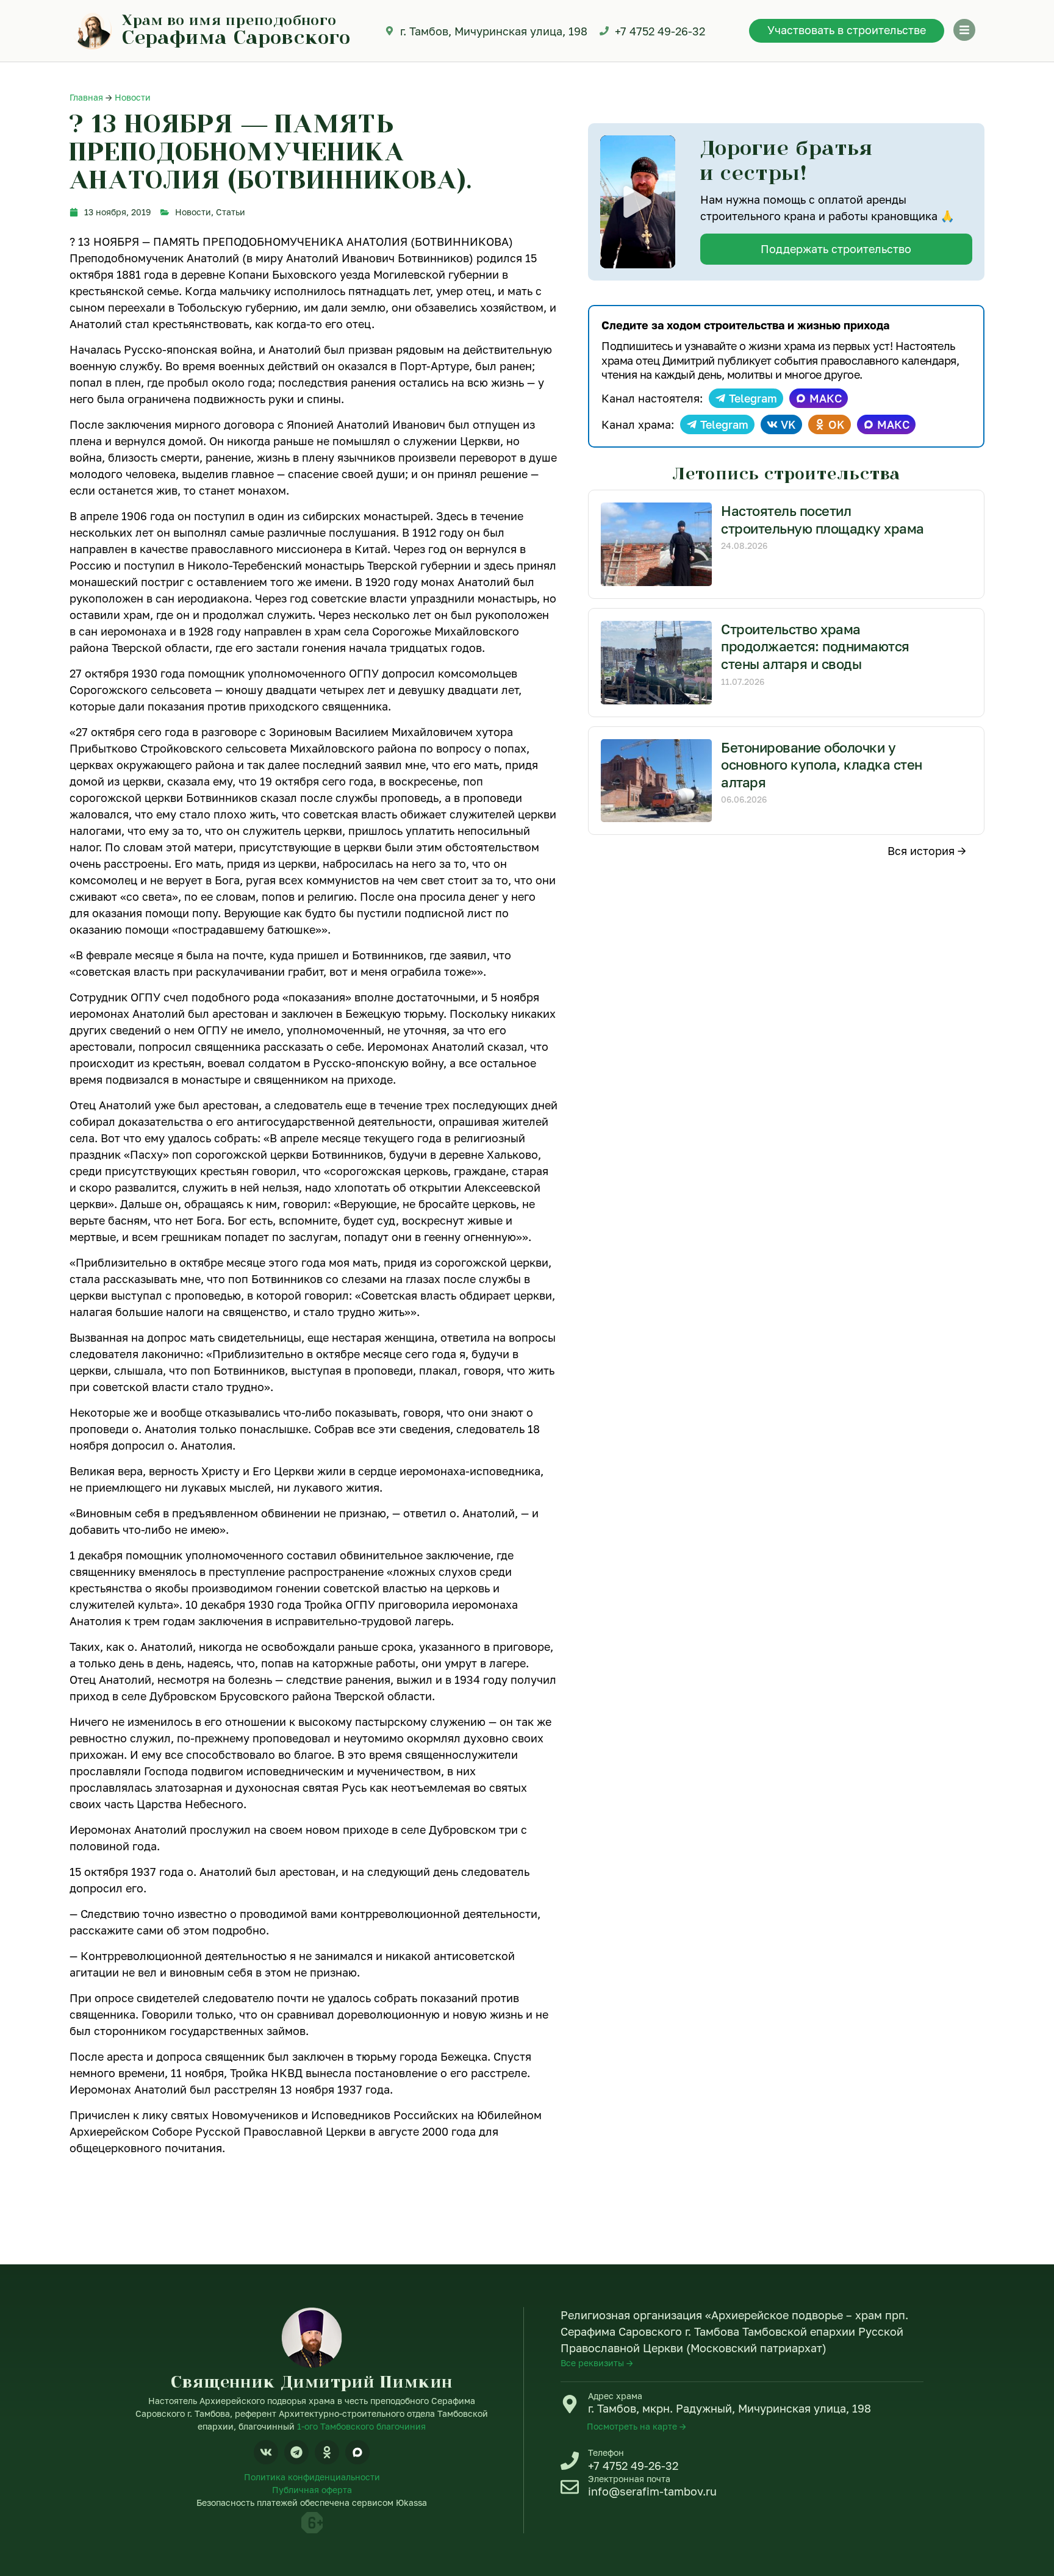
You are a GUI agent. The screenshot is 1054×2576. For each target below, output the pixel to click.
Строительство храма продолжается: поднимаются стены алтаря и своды (815, 646)
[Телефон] (570, 2461)
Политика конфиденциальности (312, 2477)
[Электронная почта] (570, 2487)
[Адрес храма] (570, 2404)
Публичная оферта (312, 2490)
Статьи (231, 212)
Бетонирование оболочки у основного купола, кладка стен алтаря (822, 765)
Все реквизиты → (597, 2363)
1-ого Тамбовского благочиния (361, 2426)
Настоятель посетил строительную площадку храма (823, 520)
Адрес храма (615, 2396)
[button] (637, 202)
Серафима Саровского (236, 37)
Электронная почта (629, 2479)
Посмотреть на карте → (636, 2426)
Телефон (606, 2453)
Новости (133, 97)
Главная (86, 97)
